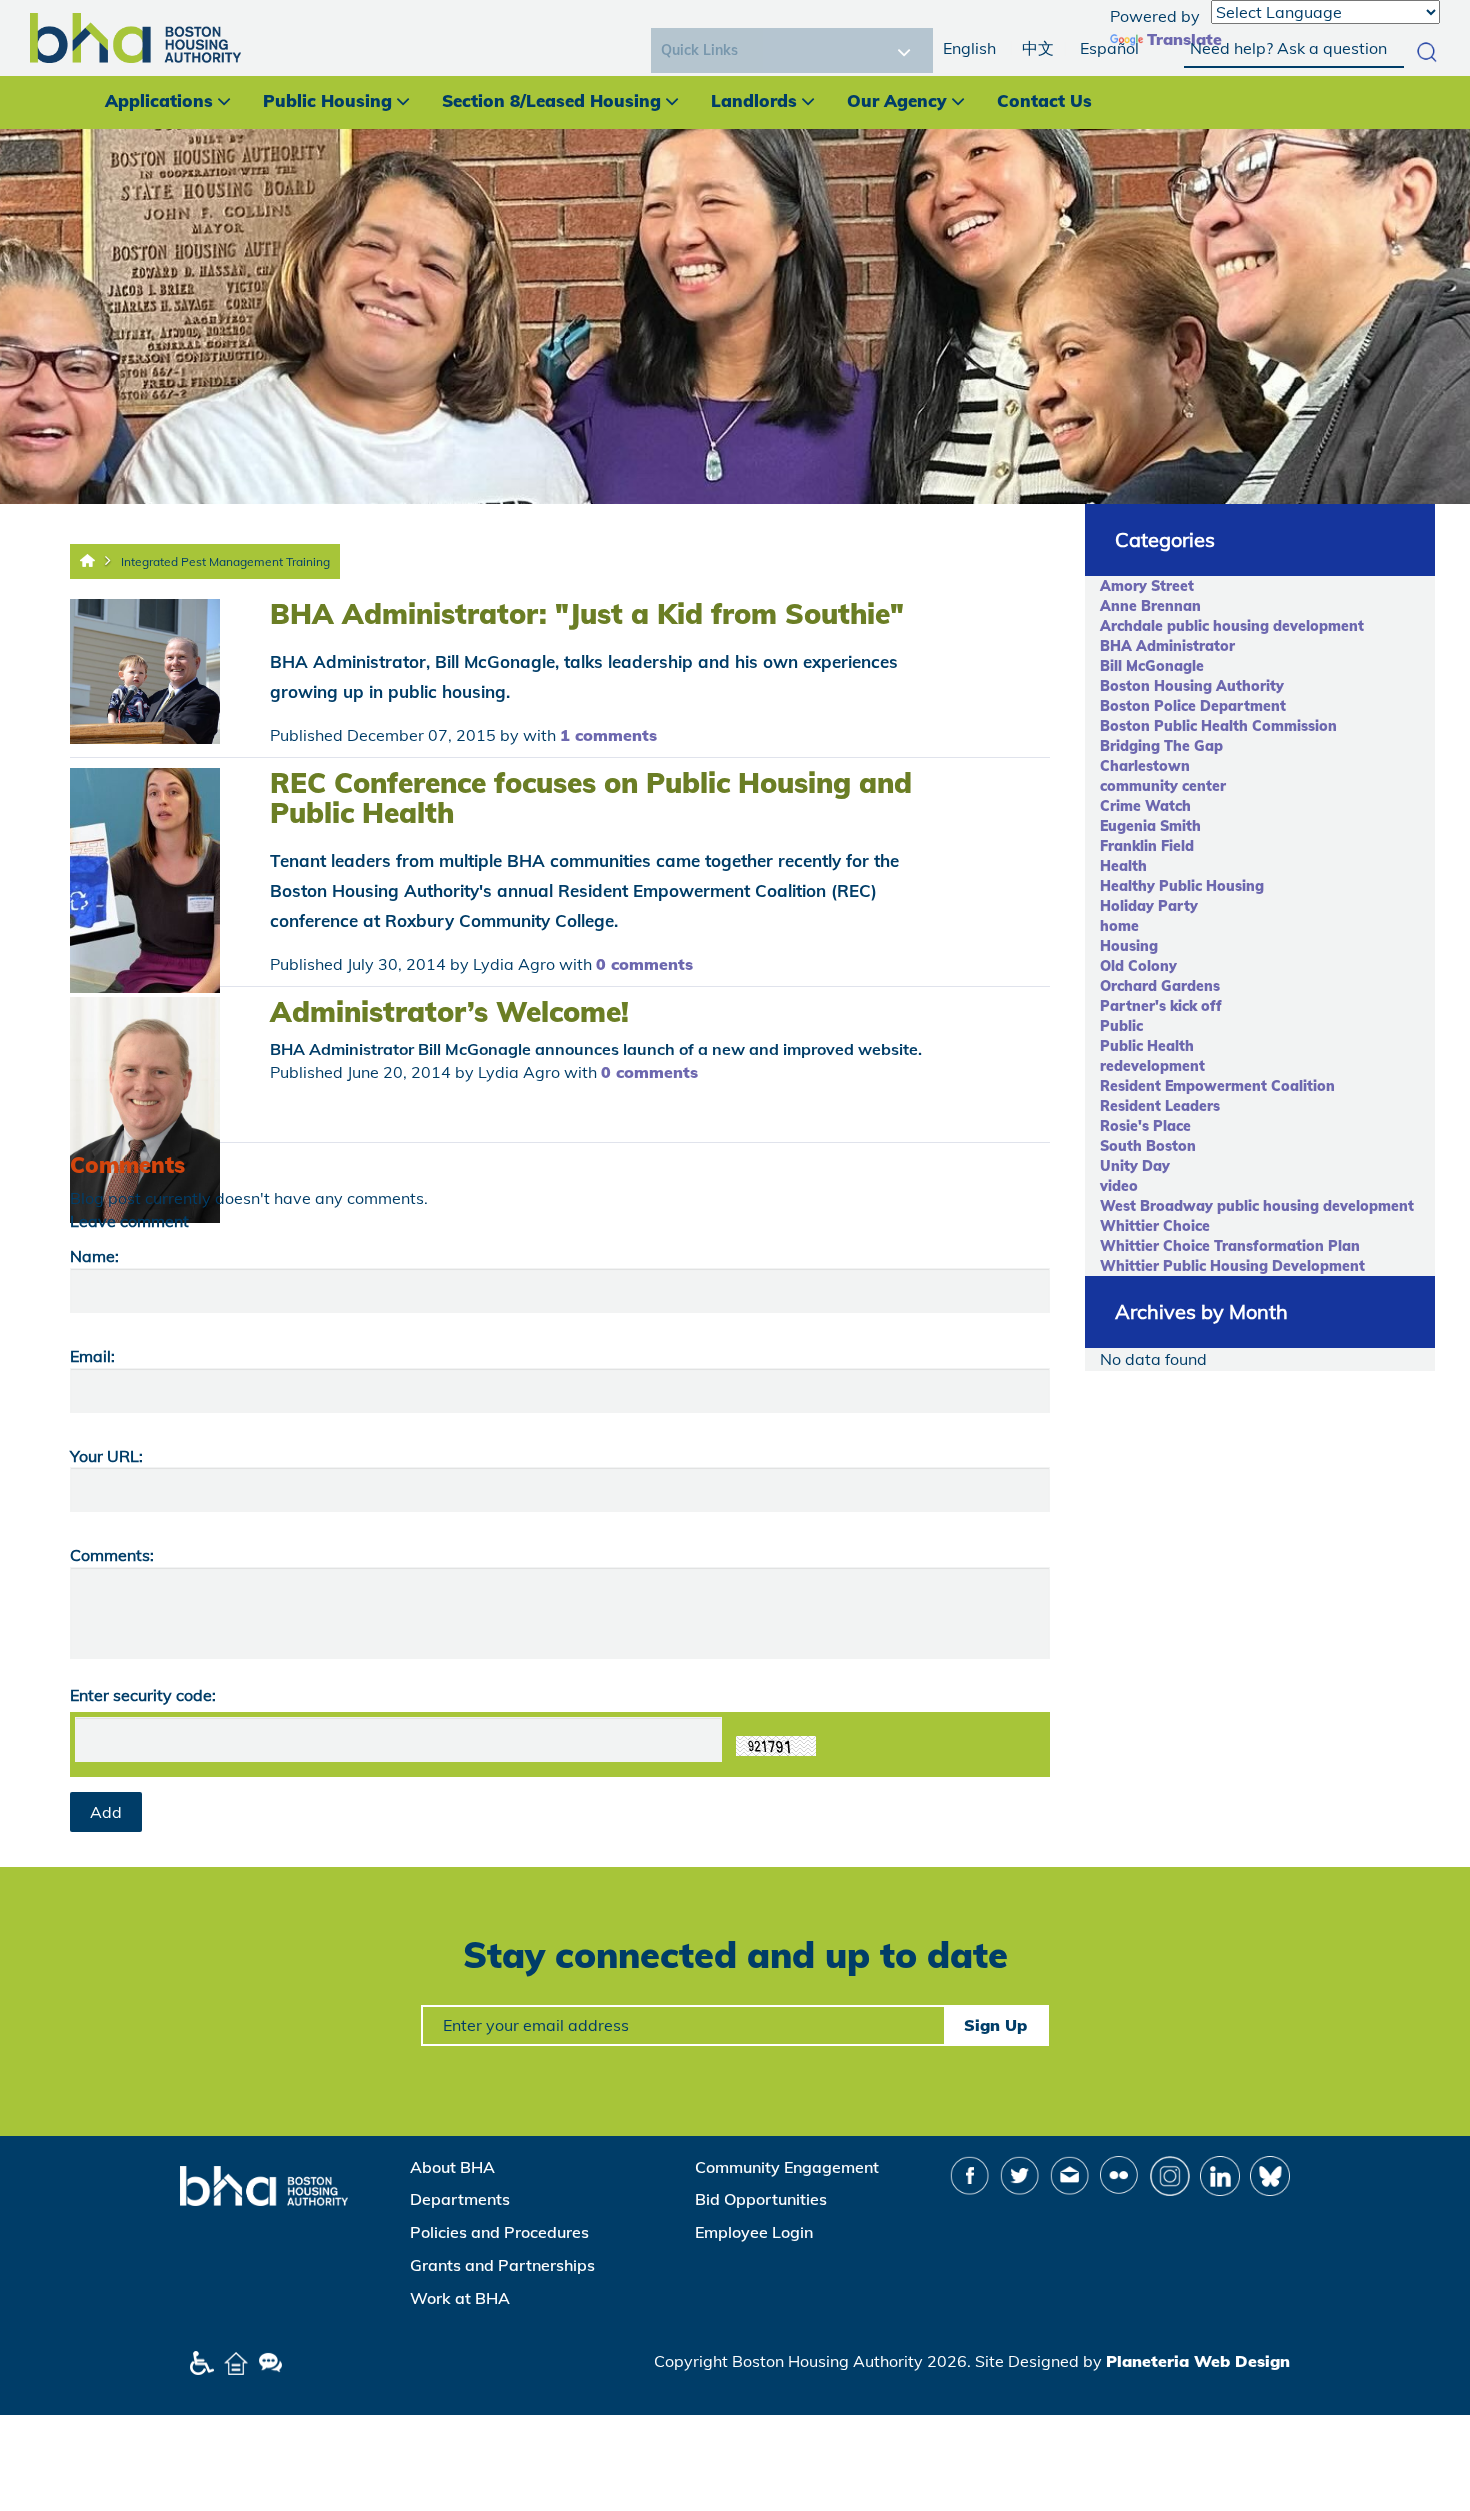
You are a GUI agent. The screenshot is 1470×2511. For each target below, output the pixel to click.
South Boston (1148, 1146)
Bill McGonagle (1152, 666)
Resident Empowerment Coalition (1217, 1086)
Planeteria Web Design (1198, 2361)
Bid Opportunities (761, 2199)
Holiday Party (1149, 906)
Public (1121, 1026)
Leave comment (129, 1221)
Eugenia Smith (1150, 826)
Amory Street (1147, 586)
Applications (159, 100)
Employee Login (754, 2232)
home (1119, 926)
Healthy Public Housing (1182, 886)
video (1119, 1186)
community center (1163, 786)
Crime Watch (1145, 806)
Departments (460, 2199)
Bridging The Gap (1161, 746)
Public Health (1147, 1046)
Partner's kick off (1161, 1006)
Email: (92, 1356)
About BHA (452, 2167)
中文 (1038, 48)
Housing (1129, 946)
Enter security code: (143, 1695)
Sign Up (995, 2025)
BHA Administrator (1167, 646)
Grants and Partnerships (502, 2265)
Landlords (754, 100)
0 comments (644, 964)
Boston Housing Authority (1192, 686)
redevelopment (1152, 1066)
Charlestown (1145, 766)
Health (1123, 866)
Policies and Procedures (499, 2232)
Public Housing (327, 100)
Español (1109, 48)
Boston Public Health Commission (1218, 726)
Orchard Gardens (1160, 986)
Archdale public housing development (1232, 626)
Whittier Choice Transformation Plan (1230, 1246)
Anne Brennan (1150, 606)
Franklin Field (1147, 846)
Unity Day (1135, 1166)
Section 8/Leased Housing (551, 100)
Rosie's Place (1145, 1126)
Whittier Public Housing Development (1232, 1266)
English (969, 48)
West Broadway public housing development (1257, 1206)
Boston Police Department (1193, 706)
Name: (94, 1256)
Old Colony (1138, 966)
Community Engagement (787, 2167)
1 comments (608, 735)
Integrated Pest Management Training (225, 561)
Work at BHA (460, 2298)
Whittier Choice (1155, 1226)
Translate (1184, 39)
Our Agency (897, 100)
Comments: (112, 1555)
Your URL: (106, 1456)
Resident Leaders (1160, 1106)
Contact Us (1044, 100)
